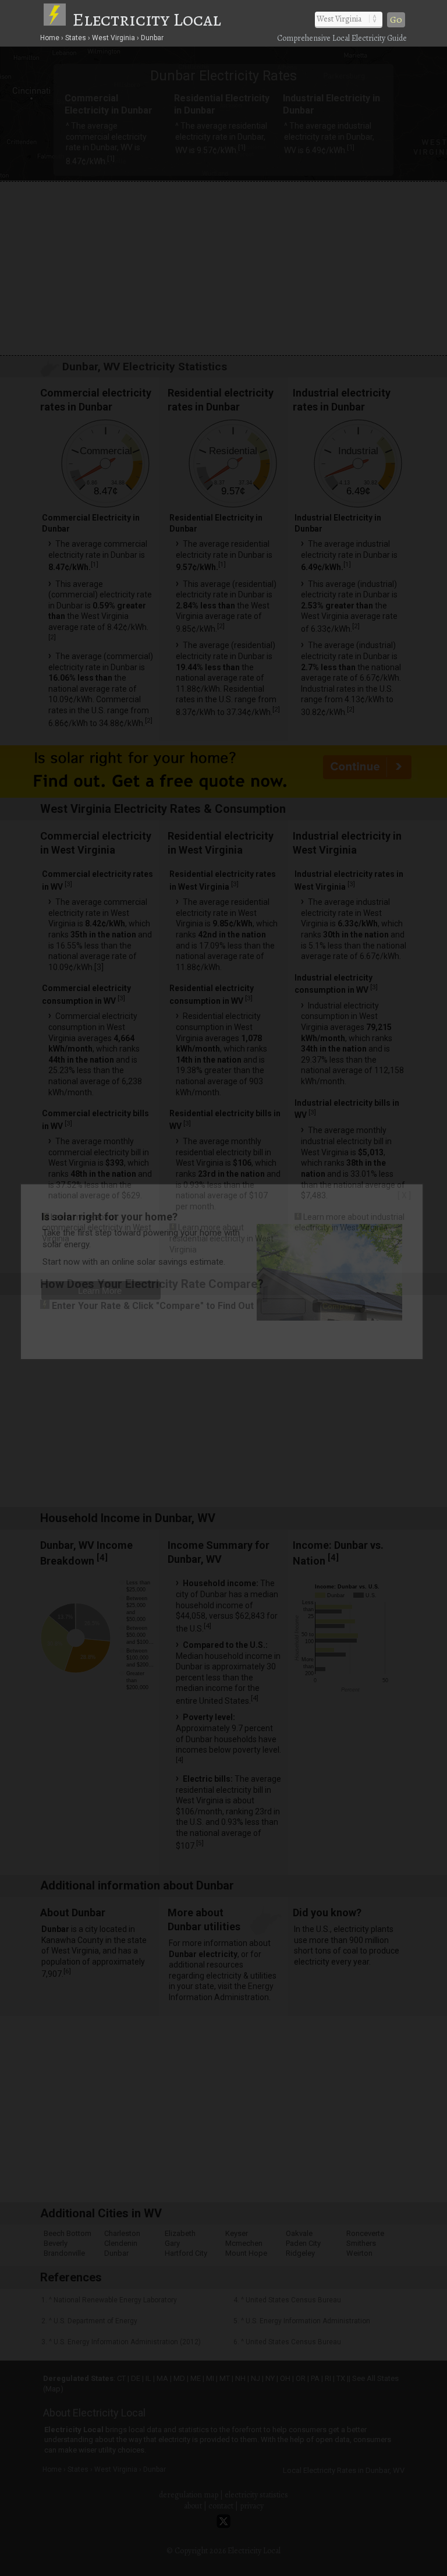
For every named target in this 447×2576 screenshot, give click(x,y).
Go (396, 20)
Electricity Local (147, 19)
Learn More (100, 1291)
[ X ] (404, 1195)
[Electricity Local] (57, 19)
